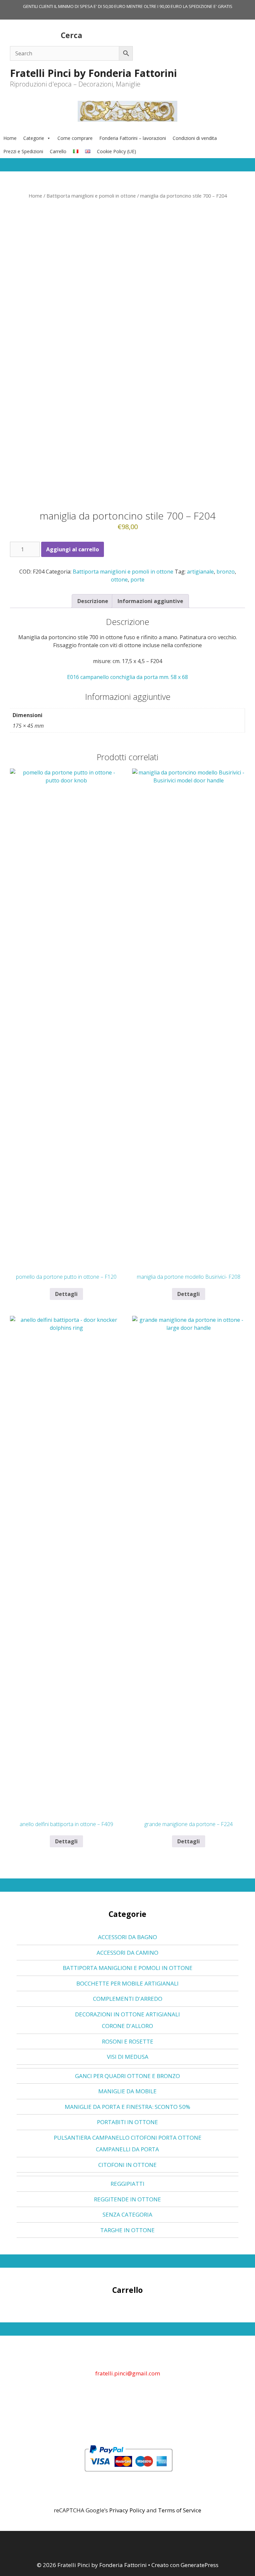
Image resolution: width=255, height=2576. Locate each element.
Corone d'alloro (127, 2026)
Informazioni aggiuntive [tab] (150, 601)
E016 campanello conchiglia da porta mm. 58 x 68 (127, 677)
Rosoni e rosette (128, 2041)
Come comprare (75, 138)
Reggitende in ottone (127, 2199)
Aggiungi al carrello (73, 549)
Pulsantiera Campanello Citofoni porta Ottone (128, 2138)
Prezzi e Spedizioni (23, 151)
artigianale (200, 572)
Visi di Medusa (128, 2057)
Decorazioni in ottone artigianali (127, 2014)
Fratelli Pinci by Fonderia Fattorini (93, 73)
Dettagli (66, 1294)
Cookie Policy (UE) (117, 151)
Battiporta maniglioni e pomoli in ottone (91, 196)
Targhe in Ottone (127, 2230)
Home (10, 138)
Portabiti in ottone (127, 2122)
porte (137, 580)
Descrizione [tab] (93, 601)
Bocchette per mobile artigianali (127, 1983)
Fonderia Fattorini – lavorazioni (133, 138)
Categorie (34, 138)
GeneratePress (200, 2565)
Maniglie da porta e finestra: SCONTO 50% (127, 2107)
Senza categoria (127, 2214)
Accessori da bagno (127, 1937)
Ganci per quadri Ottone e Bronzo (127, 2076)
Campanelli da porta (127, 2149)
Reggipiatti (127, 2184)
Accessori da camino (127, 1953)
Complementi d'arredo (128, 1999)
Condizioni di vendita (195, 138)
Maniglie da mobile (127, 2091)
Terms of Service (180, 2510)
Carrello (58, 151)
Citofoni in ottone (127, 2165)
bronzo (226, 572)
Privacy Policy (127, 2510)
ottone (119, 580)
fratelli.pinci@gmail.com (128, 2373)
